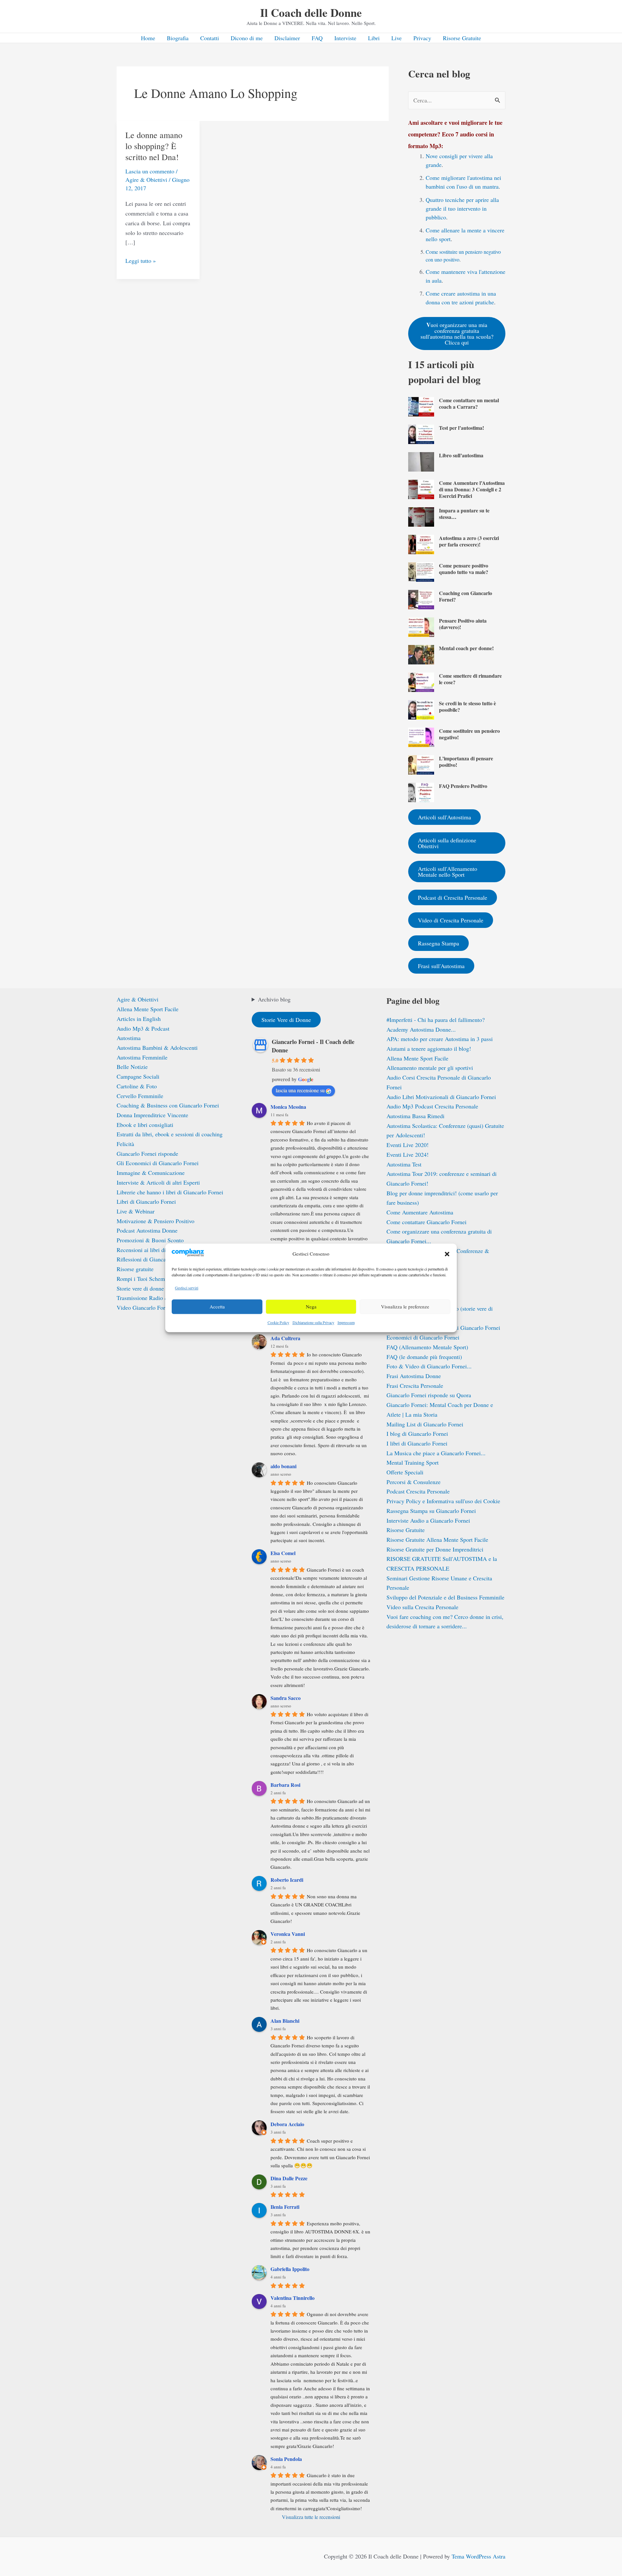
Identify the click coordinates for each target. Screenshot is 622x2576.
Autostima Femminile (142, 1057)
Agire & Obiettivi (146, 180)
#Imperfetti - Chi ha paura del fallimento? (436, 1020)
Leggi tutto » (141, 261)
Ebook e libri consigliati (145, 1125)
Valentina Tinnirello (293, 2298)
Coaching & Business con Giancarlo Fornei (168, 1105)
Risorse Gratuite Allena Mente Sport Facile (437, 1540)
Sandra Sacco (286, 1698)
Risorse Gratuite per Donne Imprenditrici (435, 1549)
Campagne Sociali (138, 1076)
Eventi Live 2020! (408, 1145)
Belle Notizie (132, 1067)
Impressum (346, 1322)
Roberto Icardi (287, 1880)
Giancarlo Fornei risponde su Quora (429, 1395)
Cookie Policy (278, 1322)
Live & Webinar (136, 1211)
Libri (374, 38)
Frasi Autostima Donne (414, 1376)
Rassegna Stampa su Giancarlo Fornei (431, 1511)
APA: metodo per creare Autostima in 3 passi (440, 1039)
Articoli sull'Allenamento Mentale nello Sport (448, 872)
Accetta (217, 1307)
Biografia (178, 38)
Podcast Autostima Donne (147, 1230)
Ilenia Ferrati (285, 2207)
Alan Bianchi (285, 2021)
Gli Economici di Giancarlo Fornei (158, 1163)
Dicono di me (247, 38)
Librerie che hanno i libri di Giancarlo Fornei (170, 1192)
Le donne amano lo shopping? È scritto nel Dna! (154, 146)
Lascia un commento (150, 171)
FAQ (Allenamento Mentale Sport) (427, 1347)
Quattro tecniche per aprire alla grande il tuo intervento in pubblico (462, 208)
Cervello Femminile (140, 1096)
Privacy (422, 38)
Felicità (125, 1144)
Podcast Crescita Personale (418, 1491)
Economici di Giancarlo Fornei (423, 1337)
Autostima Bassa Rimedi (415, 1116)
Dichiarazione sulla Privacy (313, 1322)
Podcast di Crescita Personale (453, 897)
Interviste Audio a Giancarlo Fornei (428, 1520)
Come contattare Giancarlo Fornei (426, 1222)
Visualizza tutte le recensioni (311, 2517)
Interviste (345, 38)
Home (148, 38)
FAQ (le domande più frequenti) (424, 1357)
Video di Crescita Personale (451, 920)
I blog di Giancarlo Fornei (417, 1434)
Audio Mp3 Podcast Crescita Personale (432, 1106)
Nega (311, 1307)
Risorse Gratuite (462, 38)
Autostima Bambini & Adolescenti (157, 1048)
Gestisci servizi (187, 1288)
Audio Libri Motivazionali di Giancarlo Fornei (441, 1097)
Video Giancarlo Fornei (144, 1307)
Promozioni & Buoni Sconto (150, 1240)
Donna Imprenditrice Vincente (152, 1115)
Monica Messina (288, 1107)
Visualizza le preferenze (405, 1307)
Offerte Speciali (405, 1472)
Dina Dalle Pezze (289, 2178)
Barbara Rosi (285, 1785)
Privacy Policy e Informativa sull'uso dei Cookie (443, 1501)
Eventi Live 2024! (408, 1154)
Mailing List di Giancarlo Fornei (425, 1424)
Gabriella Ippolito (290, 2269)
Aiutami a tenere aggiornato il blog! (429, 1048)
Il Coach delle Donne (311, 12)
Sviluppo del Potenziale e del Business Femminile (445, 1597)
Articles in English (139, 1019)
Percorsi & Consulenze (414, 1482)
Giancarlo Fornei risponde (147, 1153)
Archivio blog (274, 999)
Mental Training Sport (413, 1462)
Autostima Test (404, 1164)
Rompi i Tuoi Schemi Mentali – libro (160, 1279)
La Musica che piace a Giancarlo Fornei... (436, 1453)
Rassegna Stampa (438, 943)
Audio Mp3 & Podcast (143, 1028)
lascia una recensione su (300, 1090)
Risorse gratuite (135, 1269)
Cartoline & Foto (137, 1086)
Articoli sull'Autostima (444, 817)
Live (397, 38)
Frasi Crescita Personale (415, 1386)
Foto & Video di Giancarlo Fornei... (429, 1366)
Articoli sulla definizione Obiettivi (447, 843)
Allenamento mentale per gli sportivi (430, 1068)
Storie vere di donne (140, 1288)
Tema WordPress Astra (478, 2556)
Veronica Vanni (288, 1934)
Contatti (210, 38)
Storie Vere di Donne (286, 1020)
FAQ (317, 38)
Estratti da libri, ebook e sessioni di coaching (170, 1134)
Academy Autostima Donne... (421, 1029)
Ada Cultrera (285, 1338)
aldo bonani (283, 1466)
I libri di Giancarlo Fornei (417, 1443)
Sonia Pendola (286, 2459)
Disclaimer (287, 38)
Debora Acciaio (287, 2124)
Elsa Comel (283, 1553)
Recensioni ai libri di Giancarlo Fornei (162, 1250)
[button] (447, 1254)
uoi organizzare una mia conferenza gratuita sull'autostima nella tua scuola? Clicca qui (457, 333)
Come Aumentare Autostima (420, 1212)
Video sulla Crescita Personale (422, 1607)
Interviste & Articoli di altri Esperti (158, 1182)
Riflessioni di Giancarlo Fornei (153, 1259)
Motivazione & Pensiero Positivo (155, 1221)
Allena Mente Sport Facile (148, 1009)
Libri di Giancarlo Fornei (146, 1201)
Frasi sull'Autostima (441, 966)
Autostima (129, 1038)
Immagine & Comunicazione (151, 1173)
